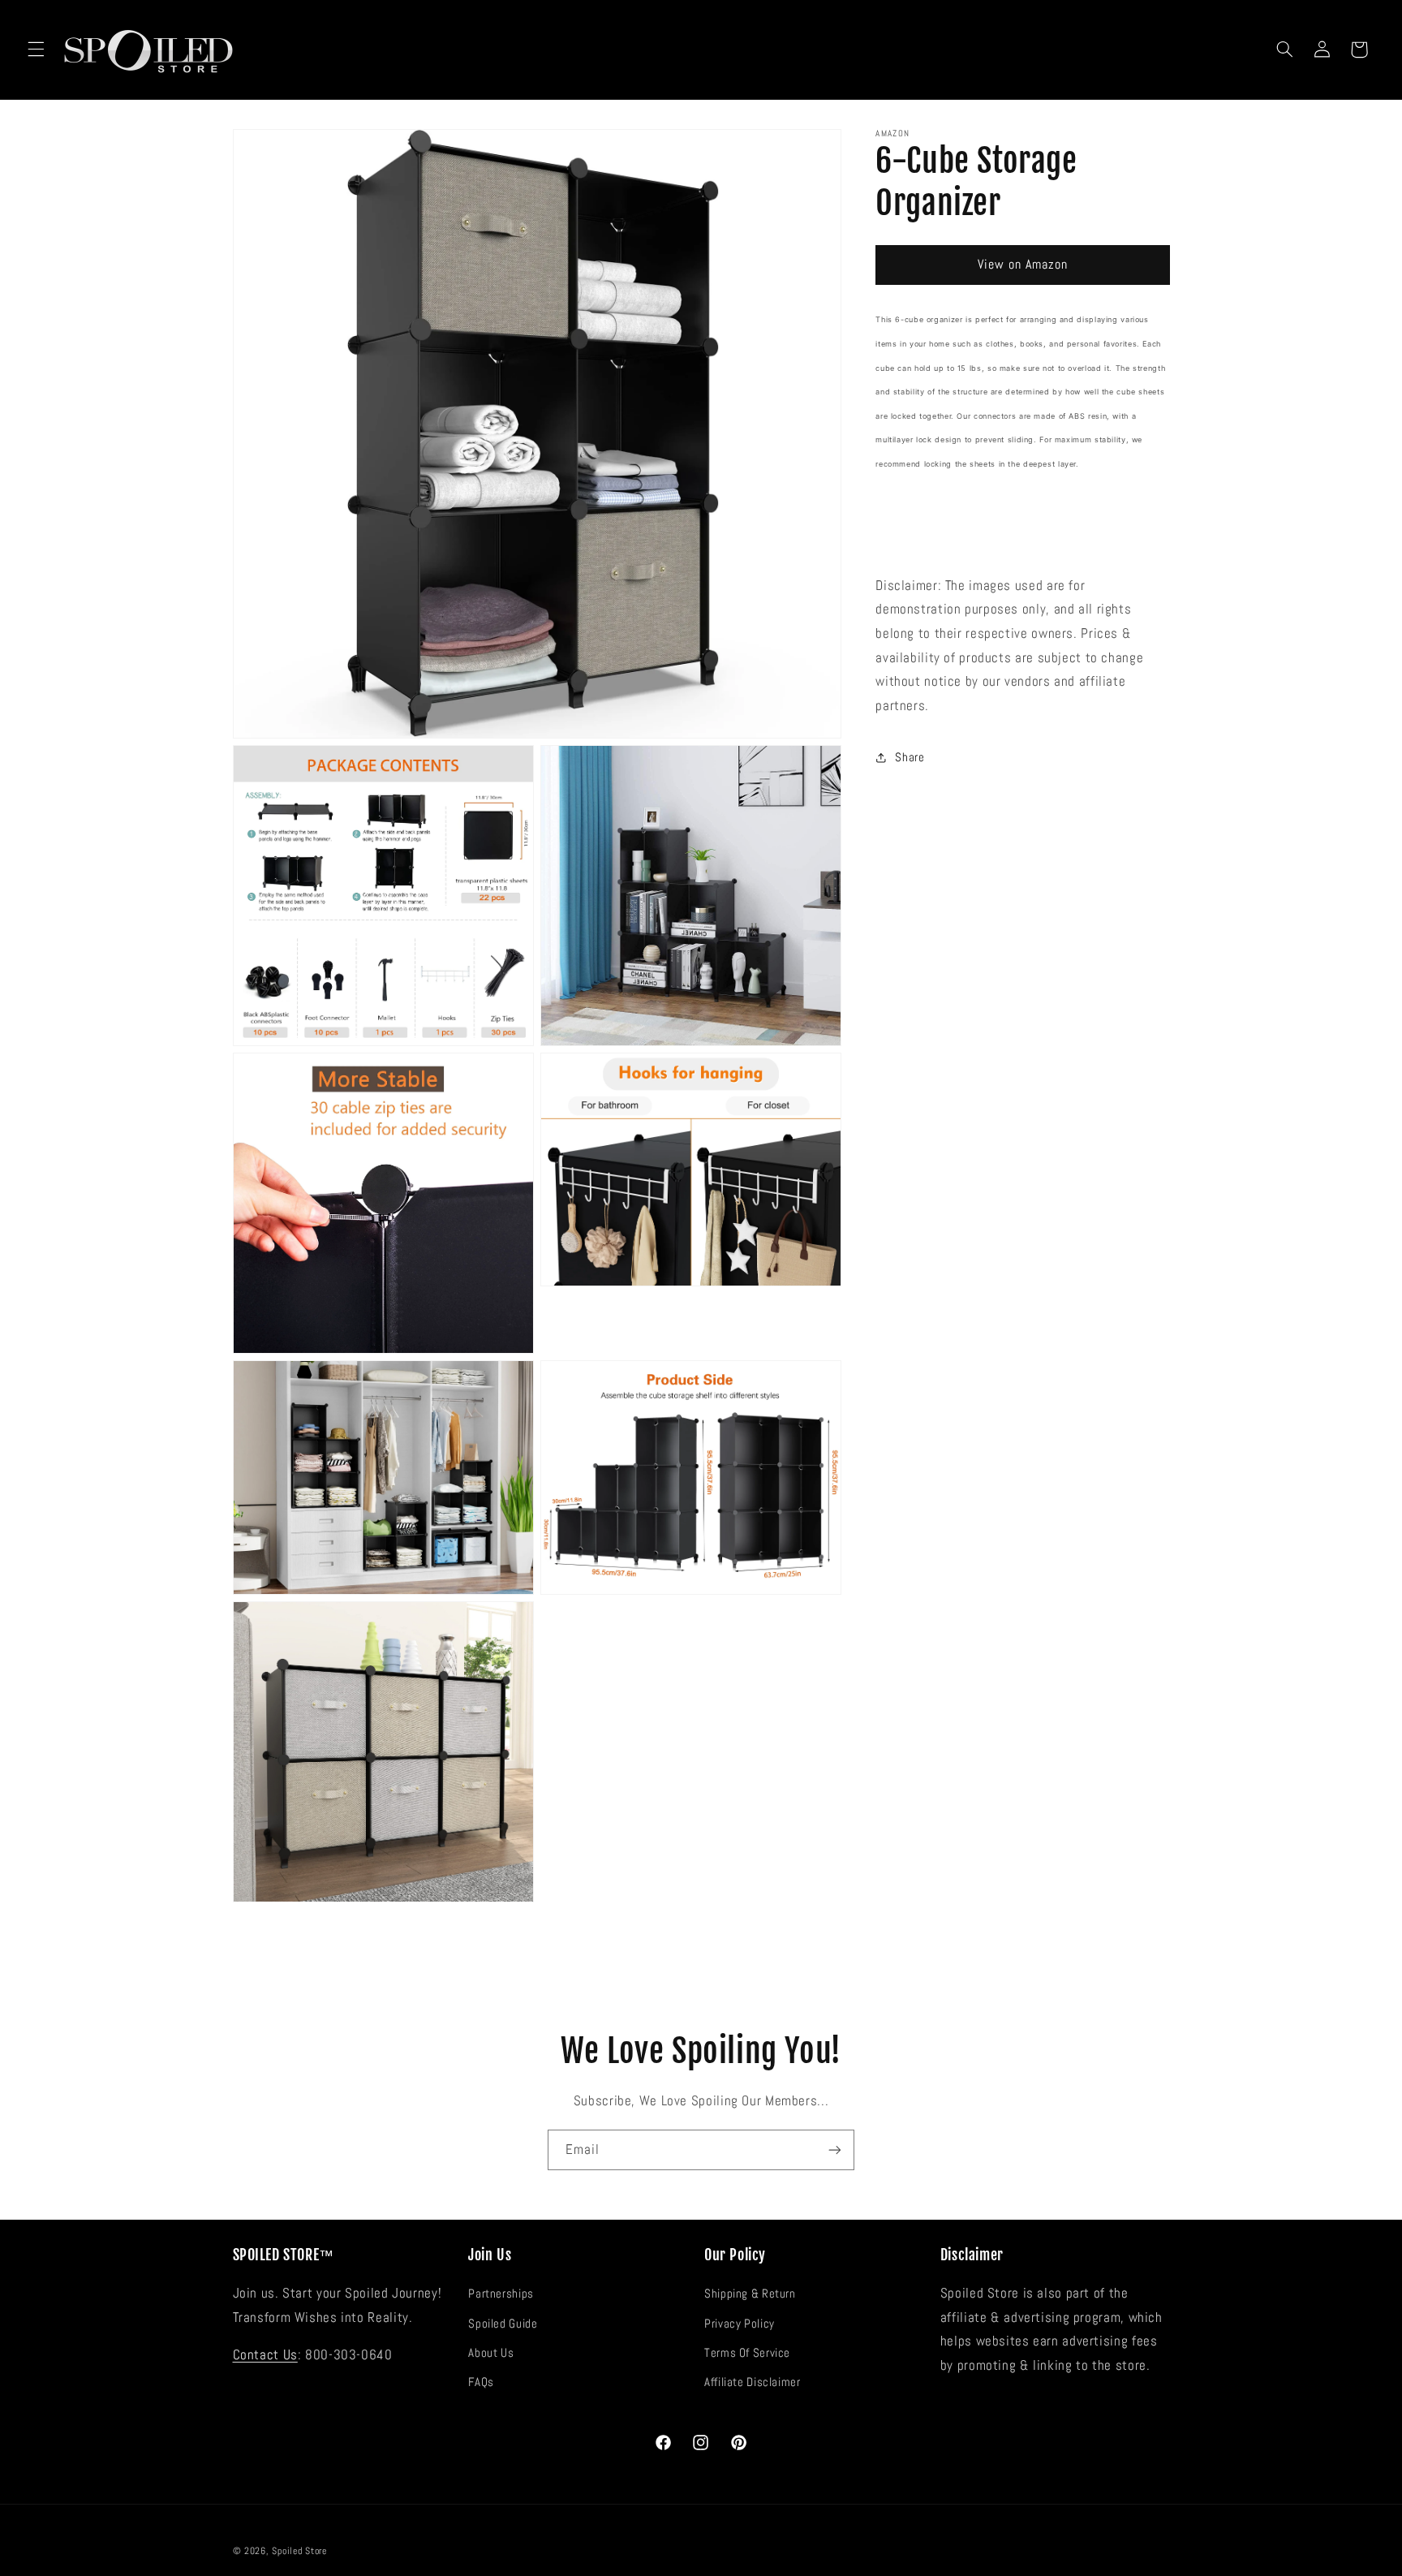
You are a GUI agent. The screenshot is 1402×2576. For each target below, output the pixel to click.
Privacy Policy (740, 2324)
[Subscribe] (835, 2150)
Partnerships (501, 2294)
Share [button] (910, 756)
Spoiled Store (299, 2551)
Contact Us (265, 2355)
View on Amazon (1023, 265)
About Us (491, 2353)
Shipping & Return (750, 2294)
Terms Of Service (747, 2353)
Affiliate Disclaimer (753, 2382)
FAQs (481, 2382)
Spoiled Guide (503, 2324)
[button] (36, 50)
